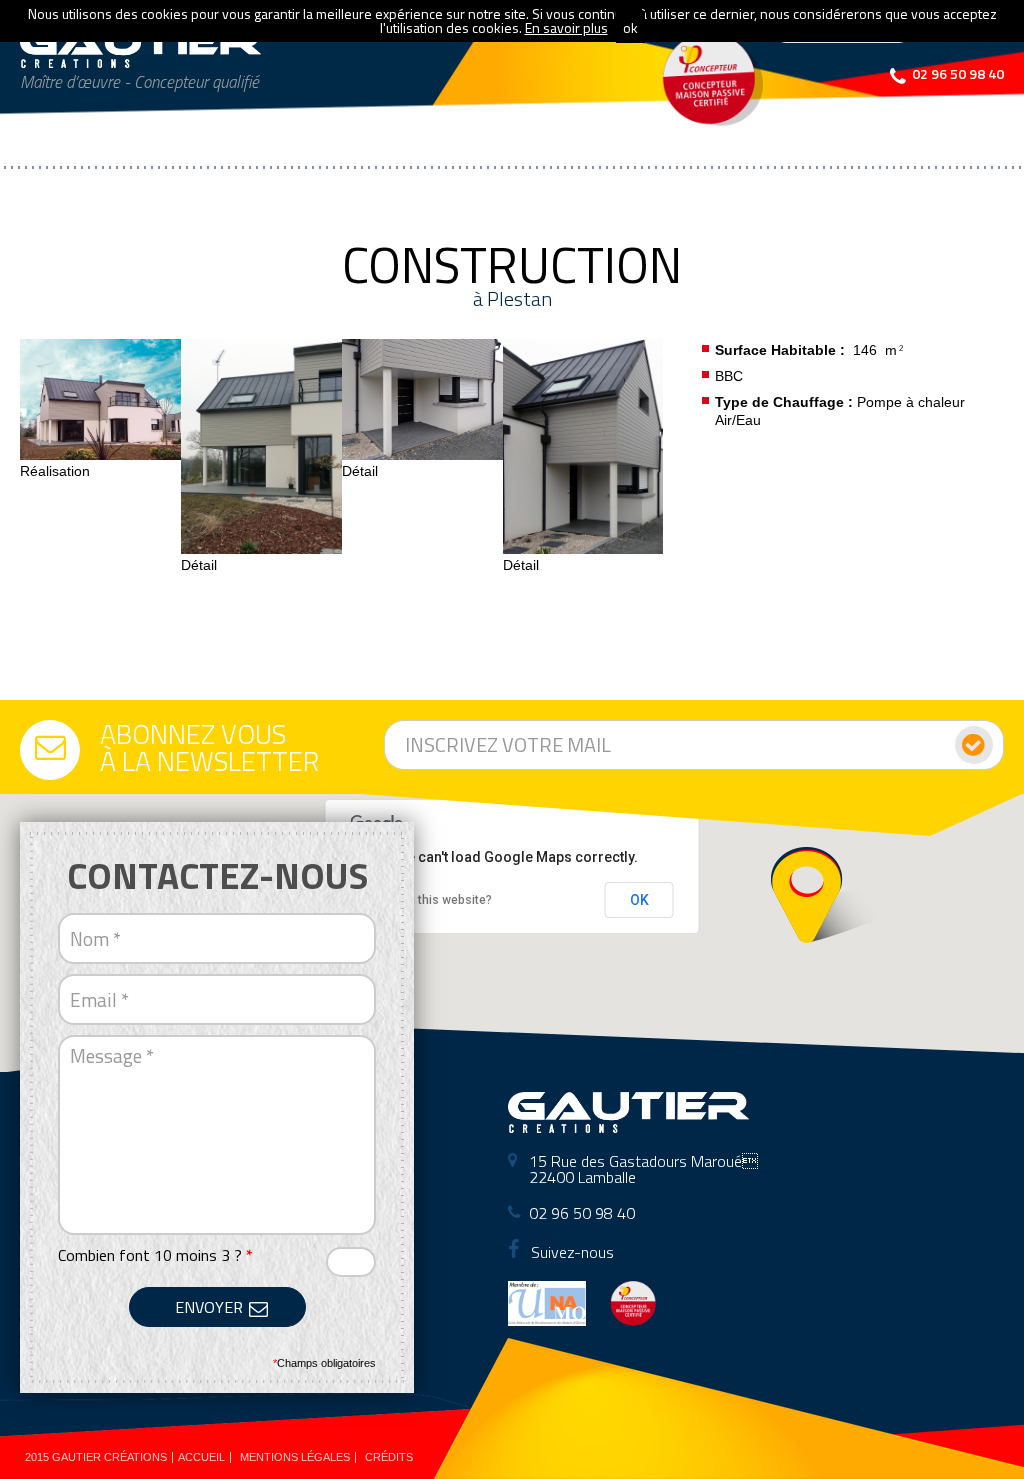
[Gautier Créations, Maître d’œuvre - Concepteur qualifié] (141, 47)
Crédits (389, 1457)
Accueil (201, 1457)
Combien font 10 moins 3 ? (155, 1255)
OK (639, 900)
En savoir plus (566, 27)
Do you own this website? (421, 900)
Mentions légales (295, 1457)
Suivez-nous (570, 1252)
